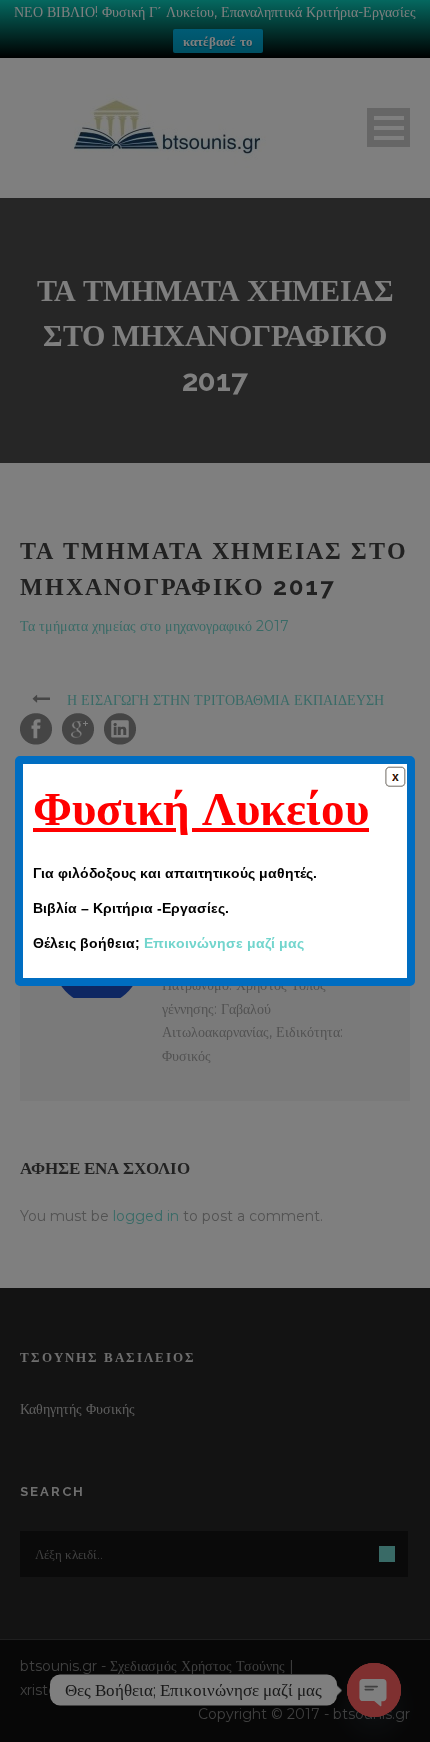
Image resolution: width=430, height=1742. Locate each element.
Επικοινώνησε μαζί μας (224, 943)
